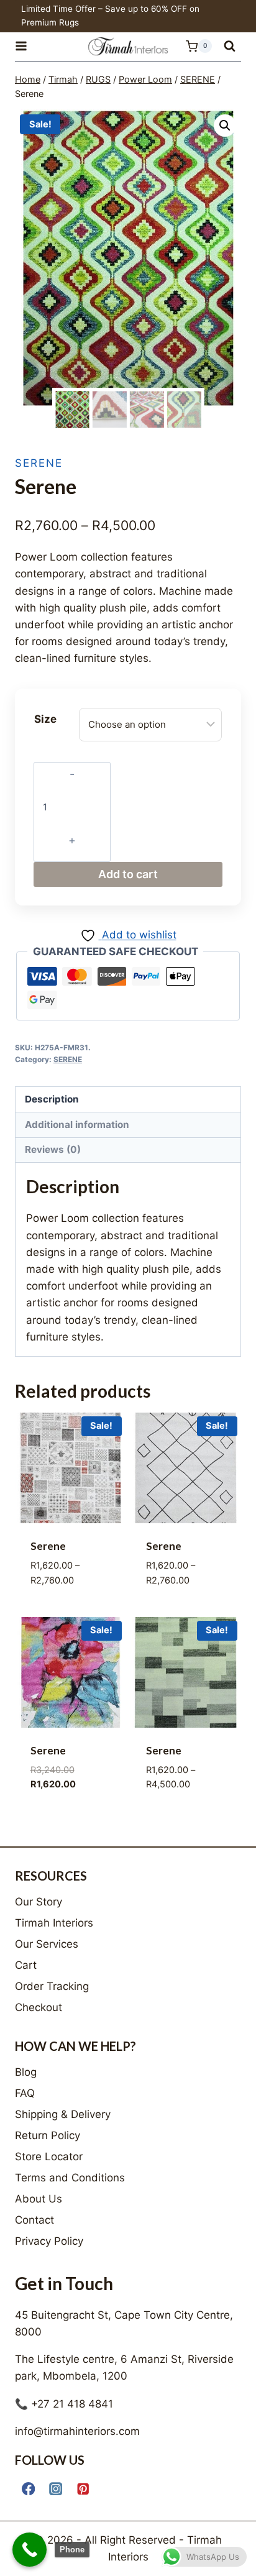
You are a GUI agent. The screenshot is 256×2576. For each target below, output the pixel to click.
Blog (26, 2072)
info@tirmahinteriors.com (77, 2431)
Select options (70, 1609)
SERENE (39, 463)
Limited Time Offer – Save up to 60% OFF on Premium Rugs (110, 16)
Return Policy (48, 2135)
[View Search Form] (230, 46)
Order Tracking (52, 1986)
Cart (26, 1965)
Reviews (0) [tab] (53, 1149)
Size (45, 719)
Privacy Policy (49, 2241)
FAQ (25, 2093)
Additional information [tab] (77, 1125)
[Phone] (30, 2550)
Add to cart (128, 874)
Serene (48, 1546)
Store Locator (49, 2157)
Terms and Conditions (70, 2178)
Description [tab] (52, 1099)
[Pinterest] (83, 2489)
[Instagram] (56, 2489)
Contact (34, 2220)
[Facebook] (28, 2489)
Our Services (47, 1944)
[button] (225, 126)
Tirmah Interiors (54, 1923)
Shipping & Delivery (63, 2114)
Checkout (39, 2007)
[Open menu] (27, 46)
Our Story (39, 1902)
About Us (39, 2199)
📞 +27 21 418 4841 (64, 2404)
